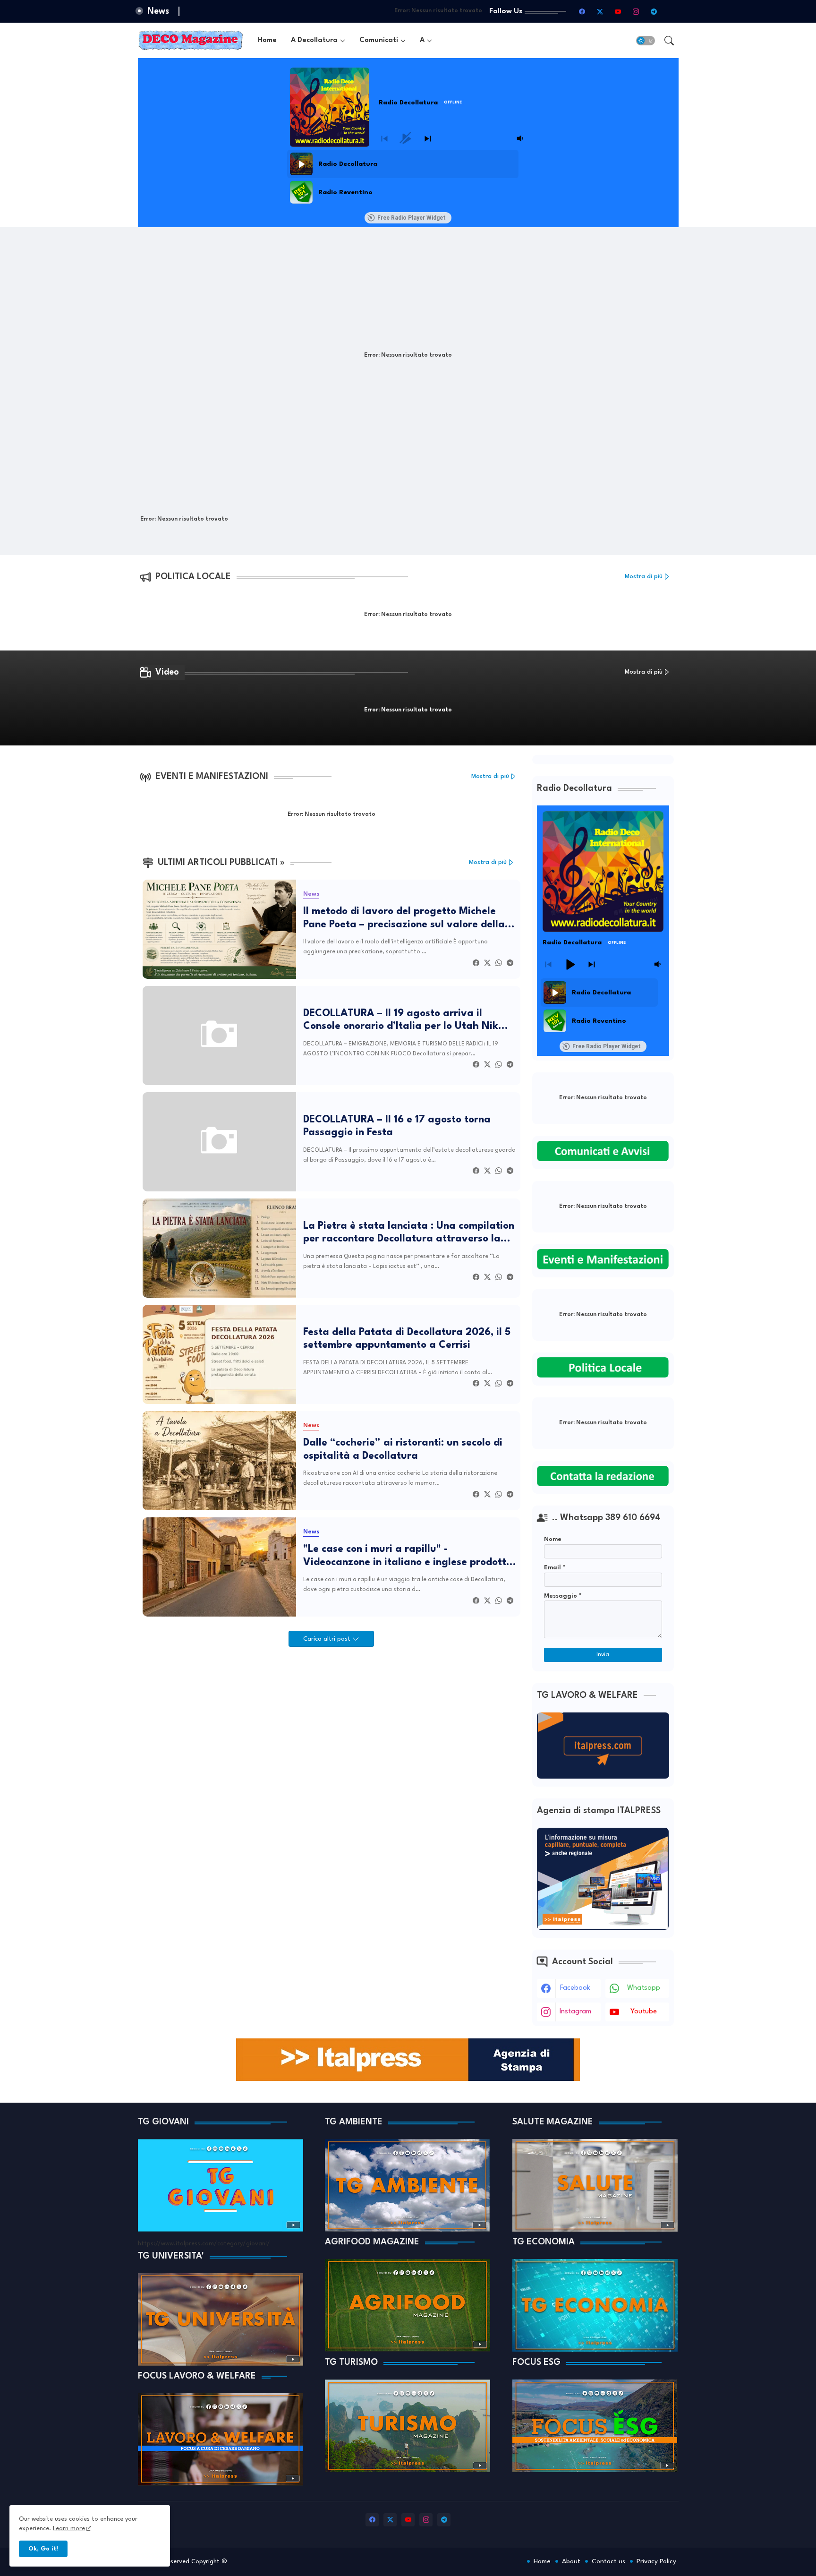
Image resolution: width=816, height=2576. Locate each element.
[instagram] (636, 11)
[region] (407, 178)
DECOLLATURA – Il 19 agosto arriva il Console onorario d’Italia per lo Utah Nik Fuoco (401, 1021)
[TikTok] (672, 11)
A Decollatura (314, 40)
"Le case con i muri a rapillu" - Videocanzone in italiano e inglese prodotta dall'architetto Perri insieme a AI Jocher (408, 1557)
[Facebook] (476, 963)
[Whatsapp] (499, 963)
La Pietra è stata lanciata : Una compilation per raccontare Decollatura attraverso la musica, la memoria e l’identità (409, 1233)
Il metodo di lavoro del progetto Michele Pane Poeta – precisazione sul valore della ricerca (404, 919)
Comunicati (379, 40)
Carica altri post (328, 1639)
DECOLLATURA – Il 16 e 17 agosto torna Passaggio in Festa (397, 1126)
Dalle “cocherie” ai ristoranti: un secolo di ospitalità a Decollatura (403, 1450)
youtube (644, 2012)
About (571, 2561)
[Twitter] (487, 963)
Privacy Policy (656, 2561)
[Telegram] (510, 963)
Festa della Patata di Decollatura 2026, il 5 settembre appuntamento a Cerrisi (407, 1339)
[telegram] (654, 11)
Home (267, 40)
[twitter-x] (600, 11)
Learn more (69, 2529)
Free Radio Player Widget (412, 218)
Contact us (608, 2561)
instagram (575, 2012)
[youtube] (618, 11)
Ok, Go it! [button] (43, 2549)
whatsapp (644, 1988)
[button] (646, 41)
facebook (575, 1988)
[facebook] (582, 11)
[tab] (267, 40)
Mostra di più (644, 577)
